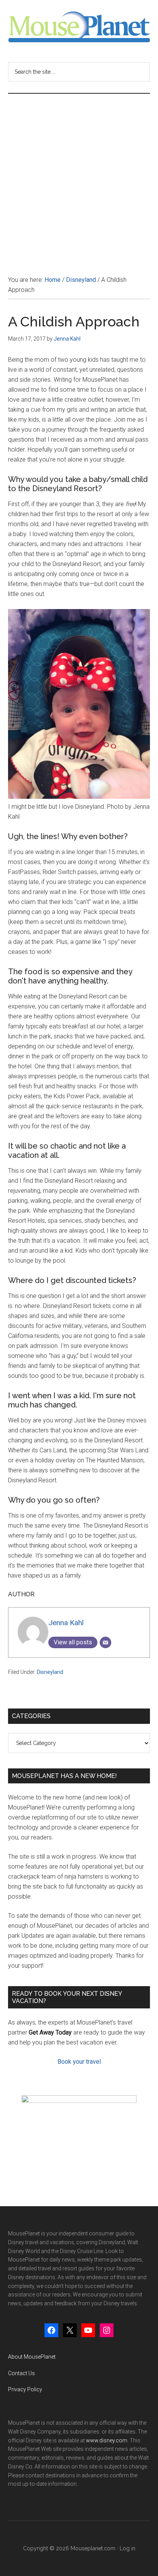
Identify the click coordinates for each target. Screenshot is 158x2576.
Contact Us (21, 2373)
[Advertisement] (79, 177)
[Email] (105, 1642)
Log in (128, 2548)
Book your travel (79, 2062)
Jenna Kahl (66, 1623)
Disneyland (50, 1672)
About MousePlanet (32, 2357)
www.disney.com (107, 2440)
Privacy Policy (25, 2389)
